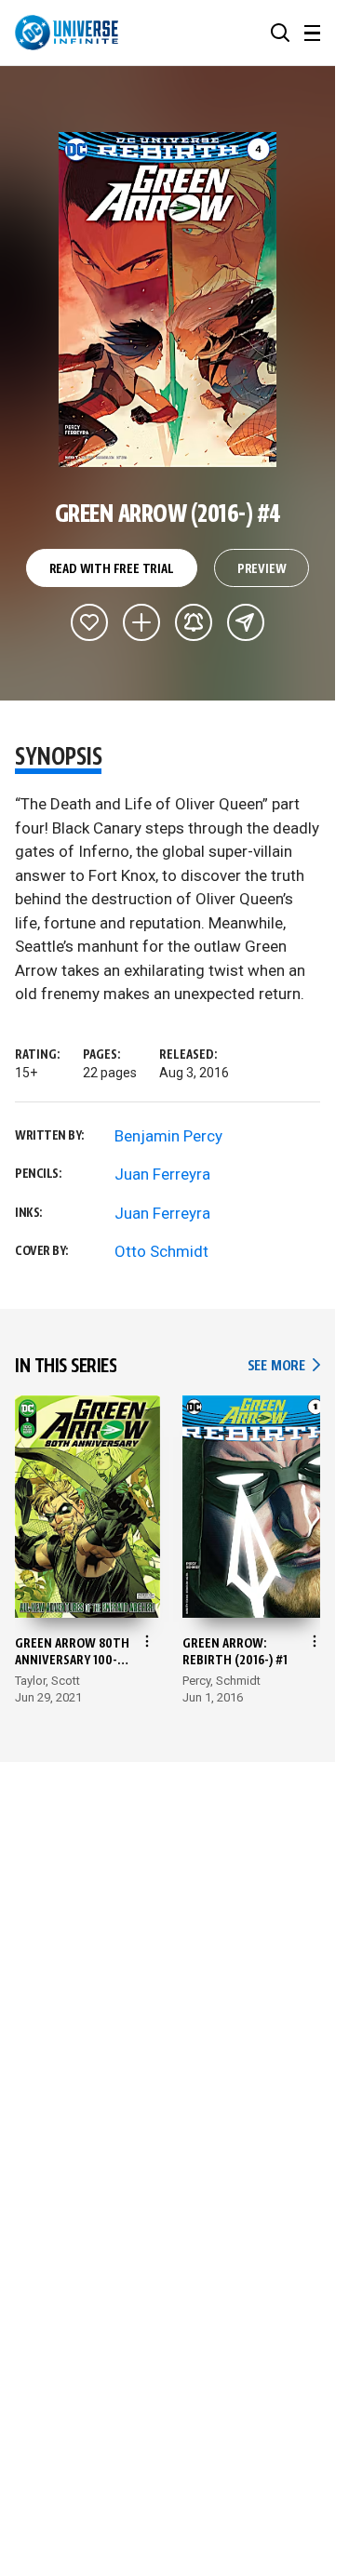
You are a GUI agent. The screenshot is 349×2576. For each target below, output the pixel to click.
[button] (280, 33)
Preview (262, 569)
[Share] (246, 622)
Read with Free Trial (112, 569)
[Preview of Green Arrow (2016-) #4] (168, 300)
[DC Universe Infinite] (67, 33)
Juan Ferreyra (162, 1174)
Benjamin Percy (168, 1136)
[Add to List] (141, 622)
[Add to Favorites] (89, 622)
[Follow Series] (194, 622)
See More (284, 1366)
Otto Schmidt (161, 1251)
